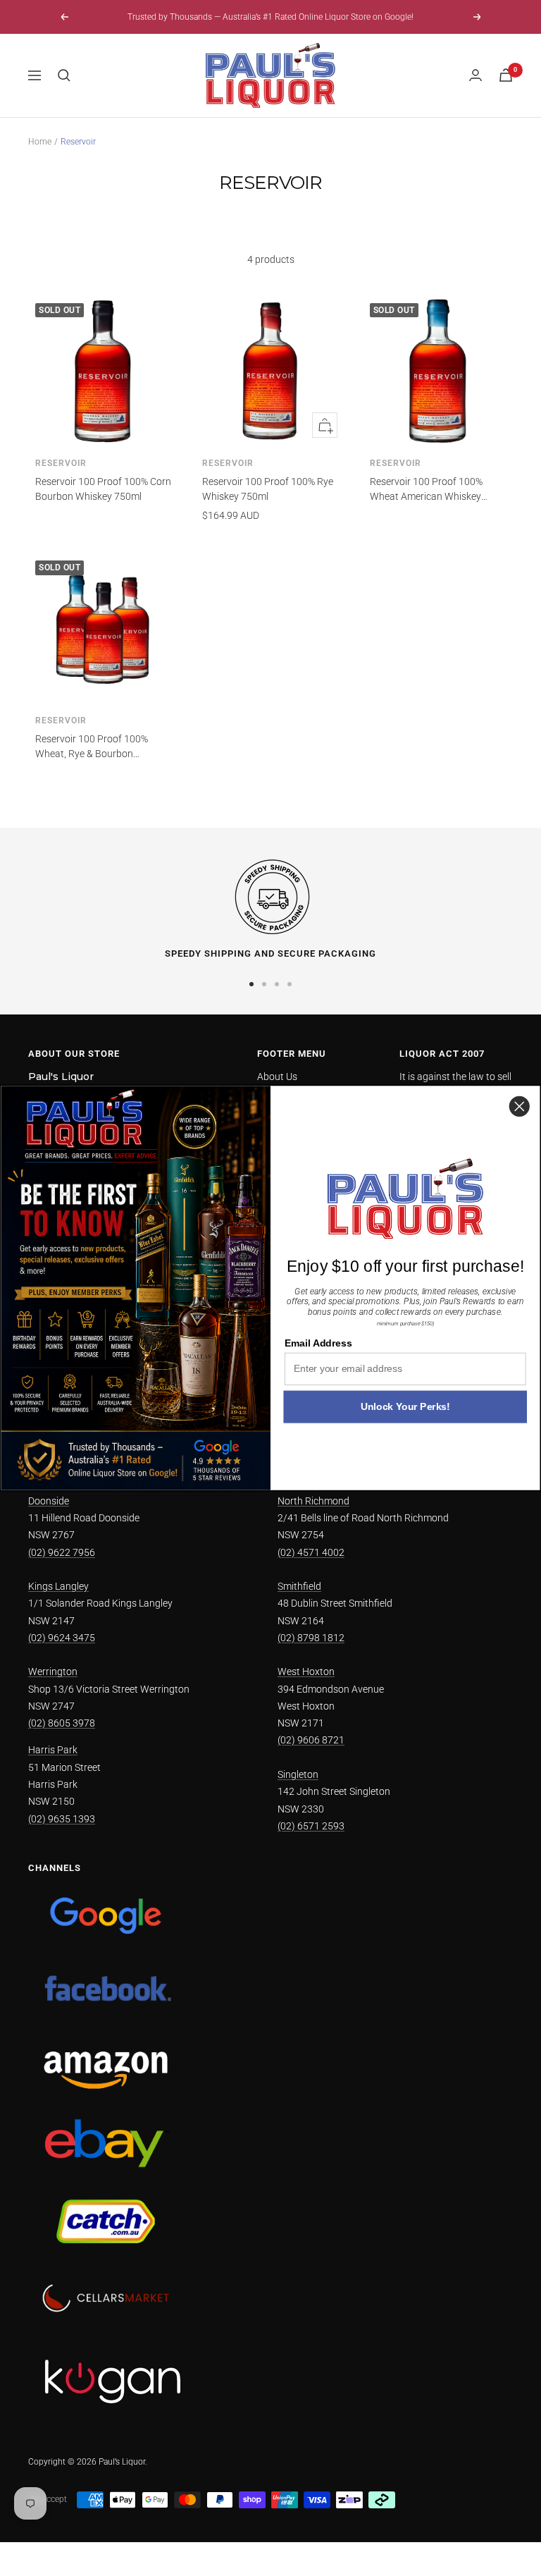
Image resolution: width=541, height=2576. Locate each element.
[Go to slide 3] (277, 984)
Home (40, 142)
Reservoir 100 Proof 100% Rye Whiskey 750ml (268, 489)
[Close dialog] (520, 1106)
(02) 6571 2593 (311, 1826)
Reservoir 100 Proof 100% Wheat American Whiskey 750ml (426, 490)
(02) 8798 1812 (311, 1638)
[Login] (475, 75)
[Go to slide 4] (290, 984)
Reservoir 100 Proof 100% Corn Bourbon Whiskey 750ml (103, 489)
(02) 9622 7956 (62, 1552)
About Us (277, 1077)
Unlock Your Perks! (405, 1407)
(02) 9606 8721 (311, 1740)
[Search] (64, 75)
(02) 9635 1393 (62, 1819)
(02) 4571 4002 (311, 1552)
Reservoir (61, 463)
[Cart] (506, 75)
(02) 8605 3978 (62, 1723)
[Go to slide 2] (264, 984)
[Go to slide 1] (251, 984)
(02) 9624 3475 (62, 1638)
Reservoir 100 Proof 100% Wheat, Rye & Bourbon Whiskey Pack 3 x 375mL (92, 747)
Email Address (318, 1343)
